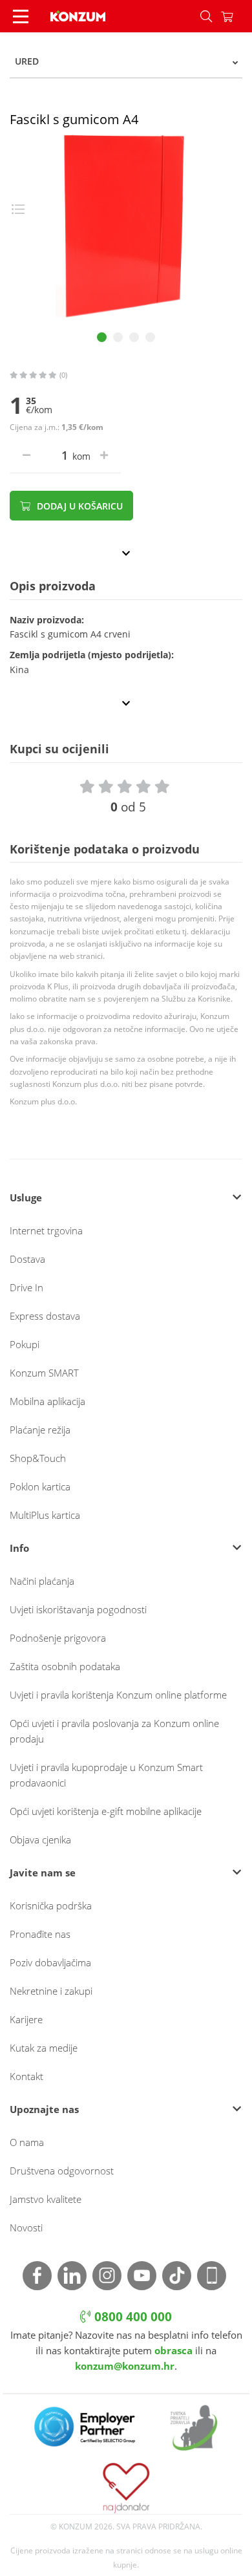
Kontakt (26, 2076)
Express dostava (45, 1316)
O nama (27, 2142)
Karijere (26, 2019)
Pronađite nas (40, 1934)
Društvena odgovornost (62, 2171)
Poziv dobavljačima (50, 1962)
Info (19, 1548)
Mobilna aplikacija (47, 1401)
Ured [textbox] (27, 61)
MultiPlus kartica (45, 1515)
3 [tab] (134, 337)
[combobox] (126, 61)
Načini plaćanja (42, 1581)
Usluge (26, 1197)
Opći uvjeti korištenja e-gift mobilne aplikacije (106, 1811)
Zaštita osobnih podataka (65, 1666)
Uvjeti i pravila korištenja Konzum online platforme (118, 1695)
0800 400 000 (131, 2317)
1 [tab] (102, 337)
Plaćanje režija (40, 1430)
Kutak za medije (44, 2048)
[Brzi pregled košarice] (236, 16)
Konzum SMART (44, 1373)
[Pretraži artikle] (206, 16)
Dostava (27, 1259)
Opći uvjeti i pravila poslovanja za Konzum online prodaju (114, 1731)
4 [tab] (150, 337)
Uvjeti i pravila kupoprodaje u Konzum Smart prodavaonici (106, 1775)
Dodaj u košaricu (79, 506)
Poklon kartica (40, 1487)
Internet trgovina (46, 1230)
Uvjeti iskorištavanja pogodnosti (78, 1609)
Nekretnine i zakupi (51, 1991)
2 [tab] (118, 337)
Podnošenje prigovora (58, 1638)
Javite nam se (43, 1873)
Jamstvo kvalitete (46, 2199)
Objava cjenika (40, 1840)
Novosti (26, 2227)
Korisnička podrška (51, 1905)
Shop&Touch (38, 1458)
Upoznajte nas (44, 2109)
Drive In (26, 1287)
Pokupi (25, 1344)
